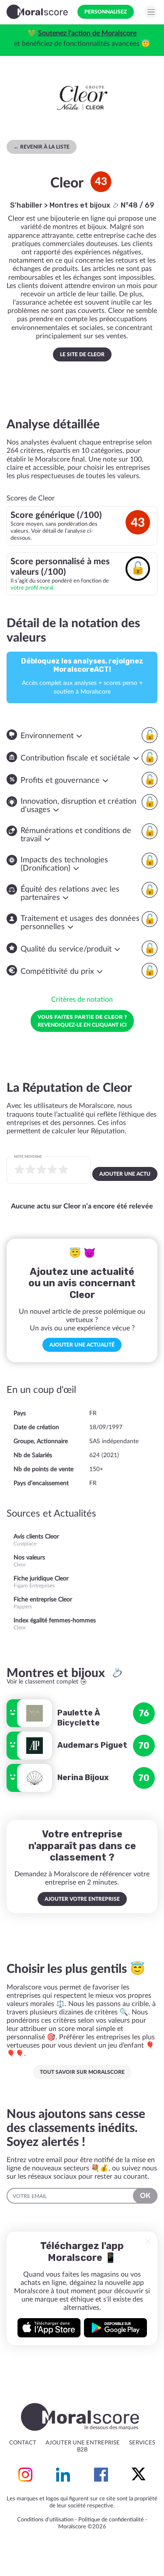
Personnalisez (106, 12)
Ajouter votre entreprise (82, 1899)
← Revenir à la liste (42, 147)
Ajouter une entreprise (83, 2443)
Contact (23, 2443)
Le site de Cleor (82, 354)
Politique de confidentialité (111, 2520)
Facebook (101, 2475)
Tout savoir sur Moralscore (82, 2072)
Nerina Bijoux (83, 1778)
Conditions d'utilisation (45, 2520)
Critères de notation (82, 1000)
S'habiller (26, 205)
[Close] (148, 2241)
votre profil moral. (33, 588)
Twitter (139, 2475)
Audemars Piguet (92, 1745)
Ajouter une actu (125, 1174)
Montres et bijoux (81, 205)
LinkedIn (63, 2475)
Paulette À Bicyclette (79, 1718)
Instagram (25, 2475)
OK (145, 2196)
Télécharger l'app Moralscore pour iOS (49, 2328)
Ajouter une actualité (82, 1345)
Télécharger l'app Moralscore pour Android (115, 2328)
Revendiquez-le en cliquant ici (82, 1021)
